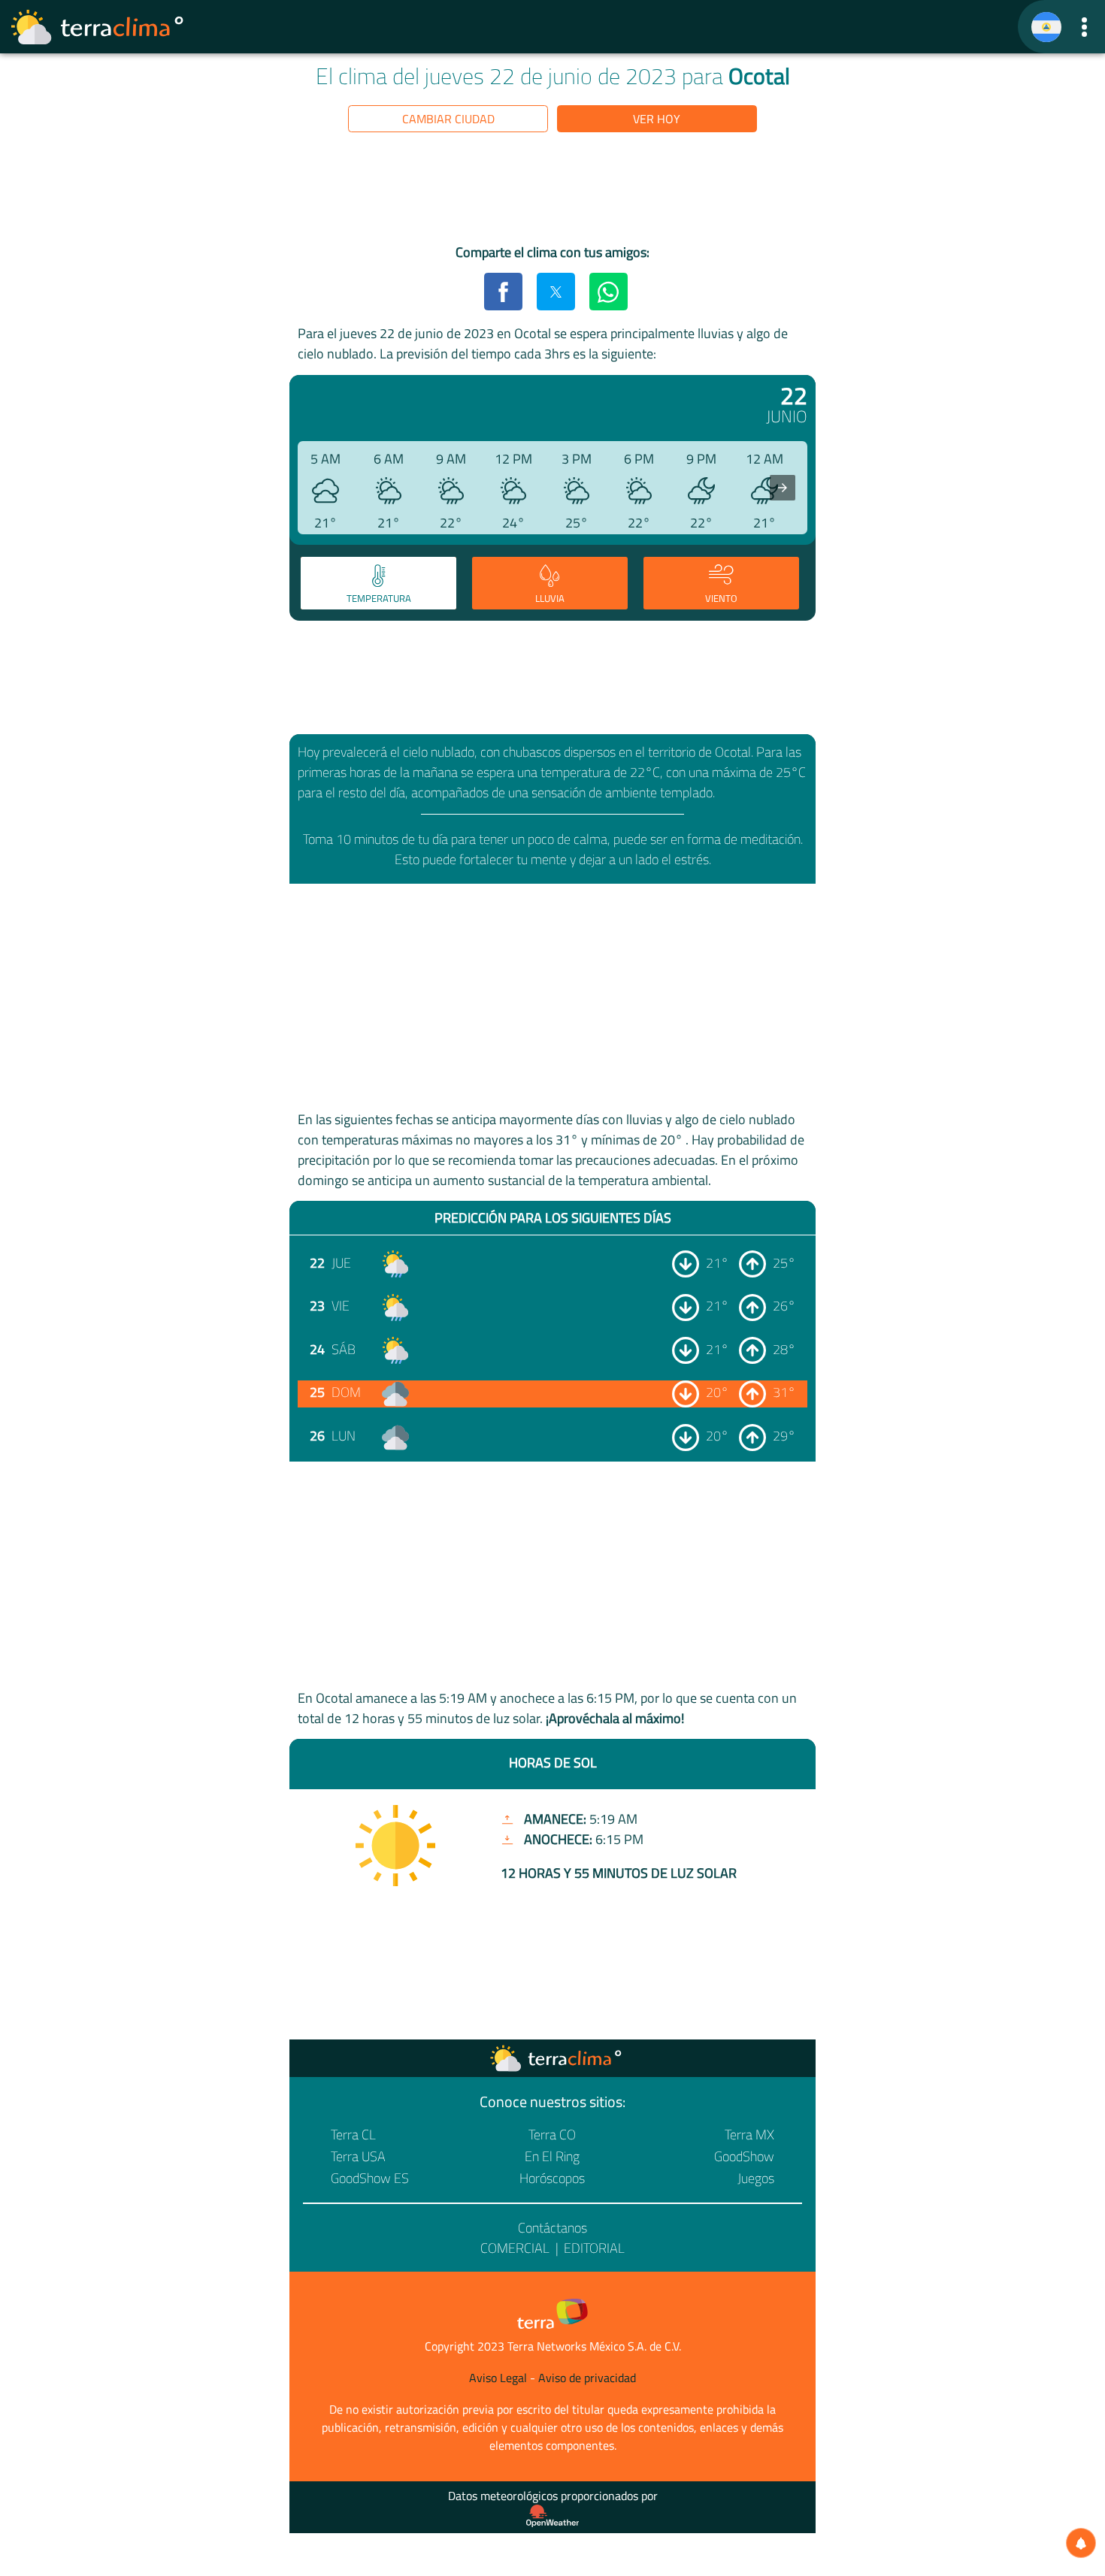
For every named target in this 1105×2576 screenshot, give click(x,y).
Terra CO (552, 2135)
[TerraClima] (1046, 27)
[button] (1084, 27)
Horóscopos (552, 2178)
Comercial (515, 2248)
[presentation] (783, 488)
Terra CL (353, 2135)
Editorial (594, 2248)
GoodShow (744, 2156)
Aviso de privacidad (587, 2378)
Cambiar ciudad (448, 119)
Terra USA (358, 2156)
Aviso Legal (498, 2378)
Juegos (756, 2178)
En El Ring (552, 2156)
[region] (552, 191)
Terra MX (749, 2135)
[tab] (378, 583)
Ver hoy (657, 119)
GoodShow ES (370, 2178)
